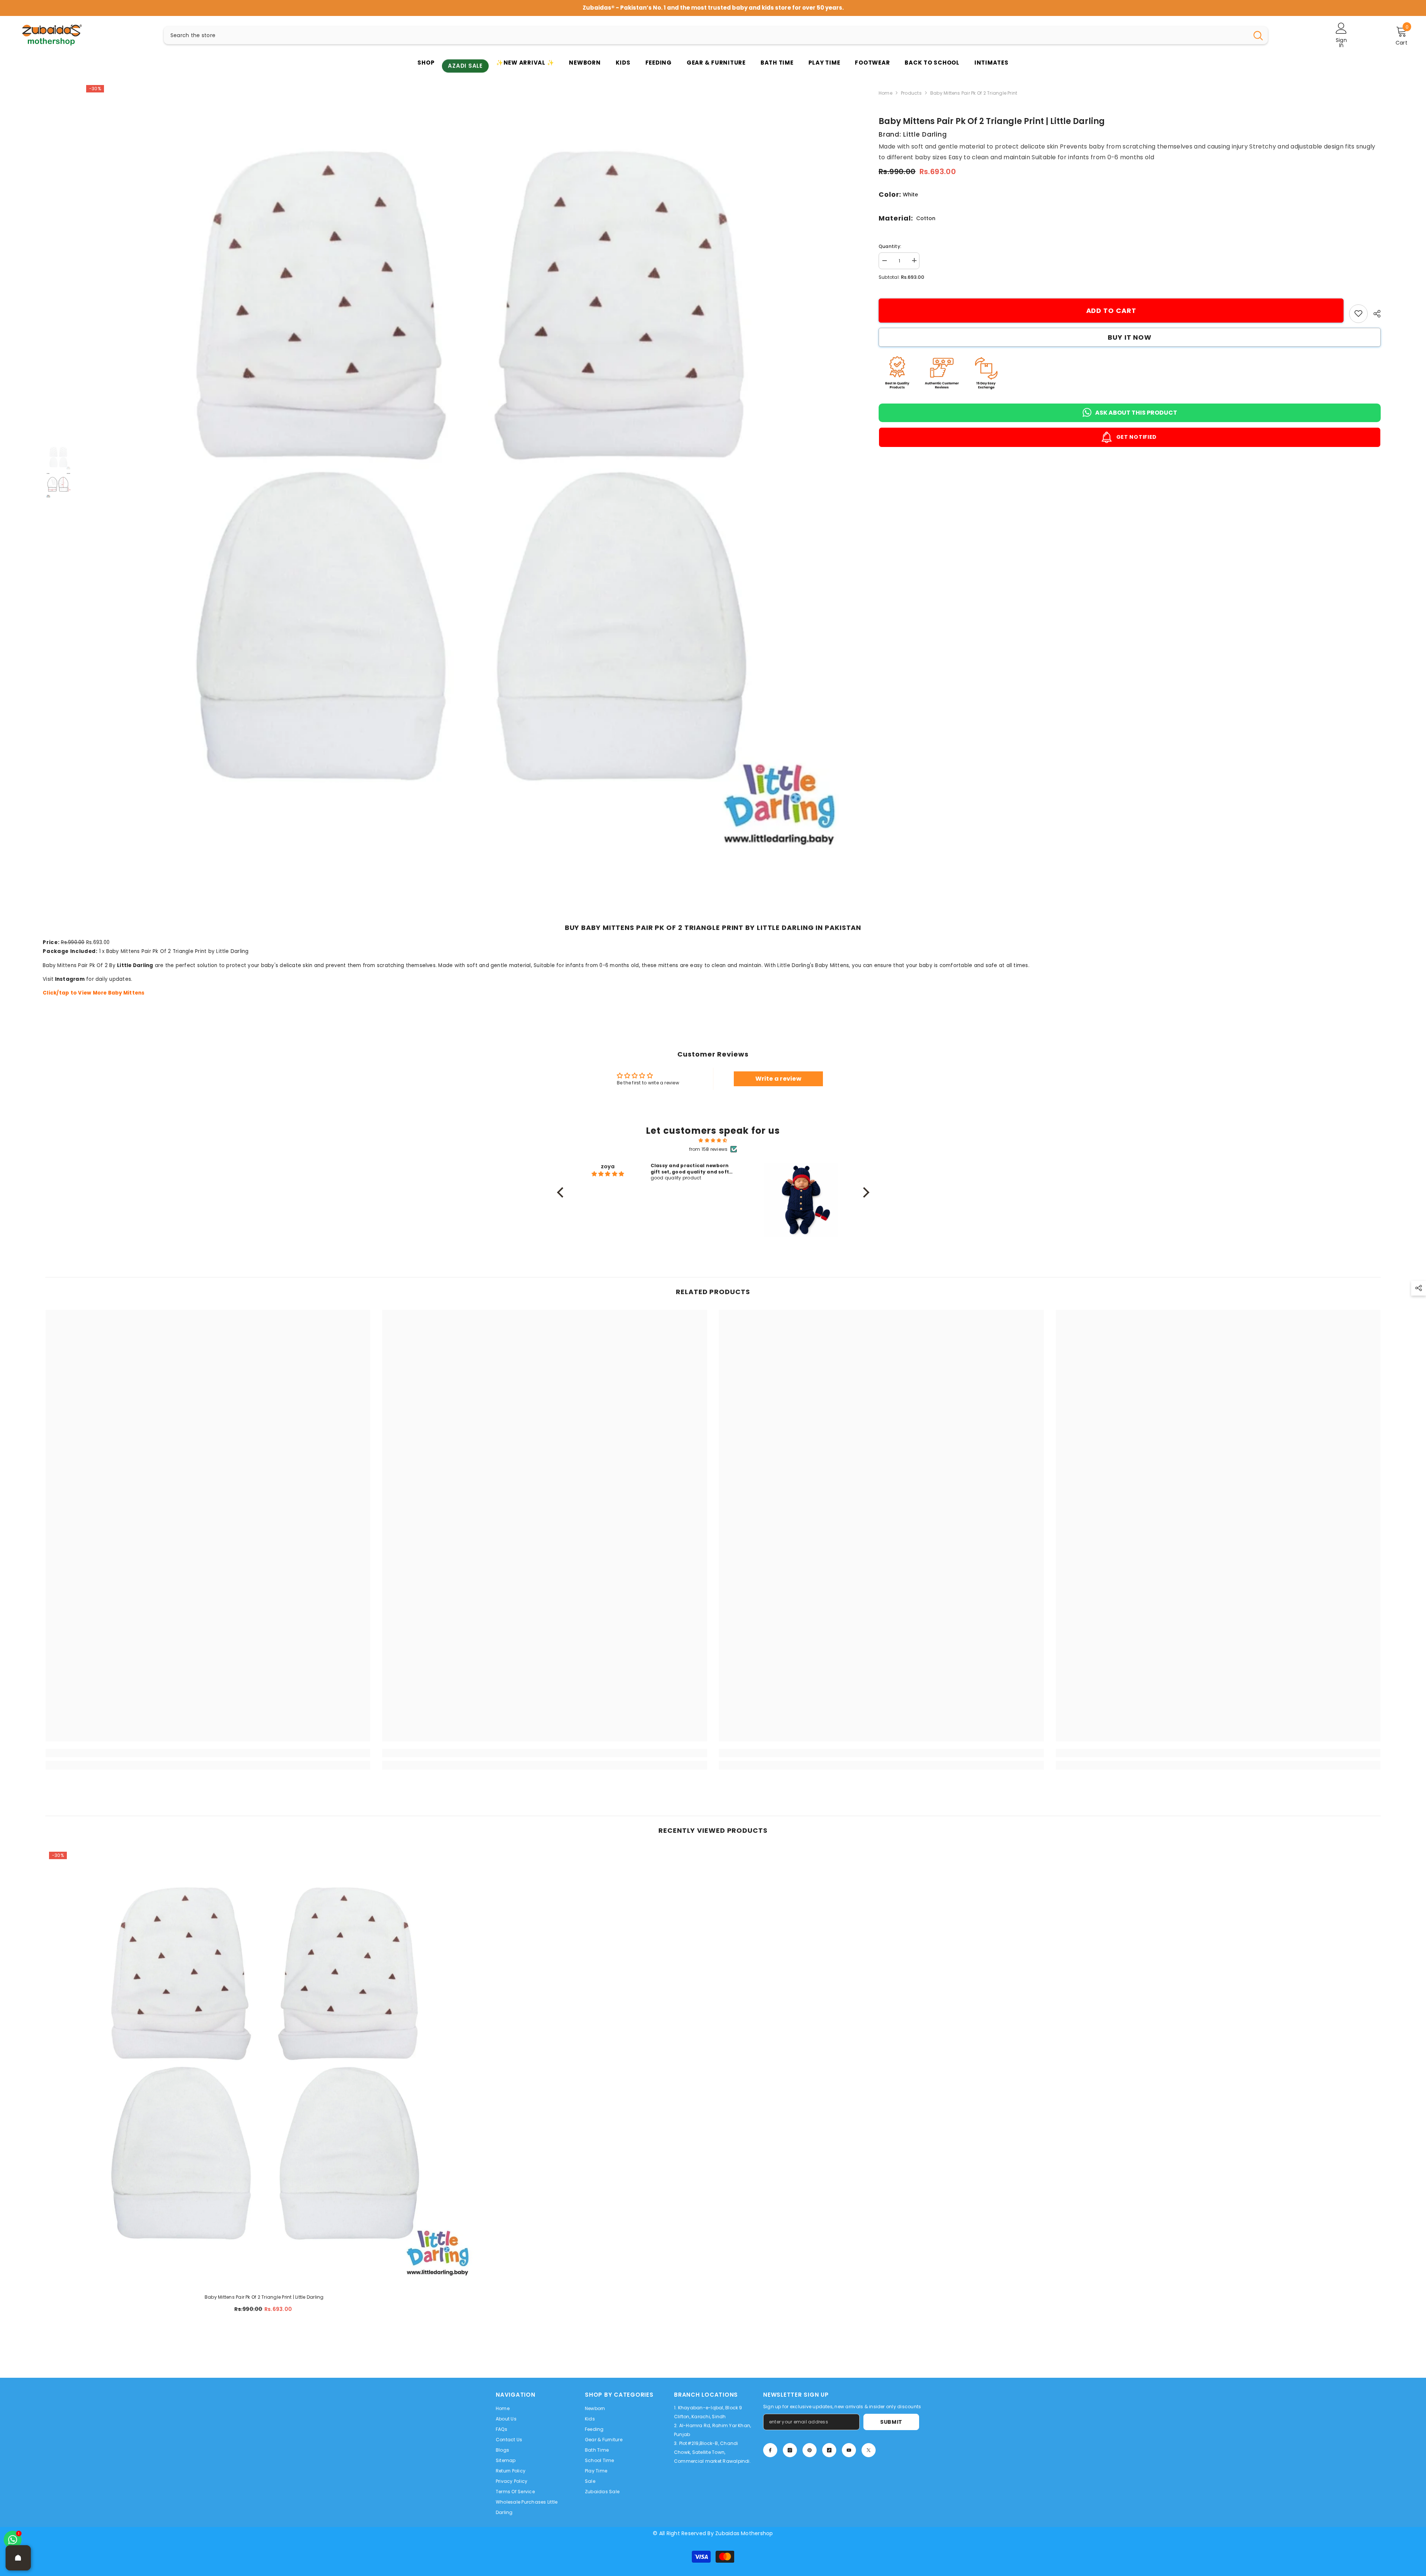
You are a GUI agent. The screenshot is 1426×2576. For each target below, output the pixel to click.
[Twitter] (869, 2450)
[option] (713, 8)
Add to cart (1111, 311)
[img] (713, 1140)
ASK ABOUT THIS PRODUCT (1136, 412)
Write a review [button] (778, 1079)
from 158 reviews (709, 1149)
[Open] (18, 2558)
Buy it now (1130, 337)
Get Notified (1136, 437)
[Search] (716, 35)
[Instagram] (790, 2450)
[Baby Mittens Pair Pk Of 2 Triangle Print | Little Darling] (264, 2067)
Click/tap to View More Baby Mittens (94, 993)
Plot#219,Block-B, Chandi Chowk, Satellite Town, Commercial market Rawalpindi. (712, 2452)
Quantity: (890, 246)
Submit (891, 2422)
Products (911, 93)
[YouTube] (849, 2450)
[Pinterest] (810, 2450)
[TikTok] (829, 2450)
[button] (562, 1192)
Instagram (70, 979)
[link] (1358, 313)
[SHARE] (1374, 314)
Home (885, 93)
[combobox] (706, 35)
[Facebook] (770, 2450)
